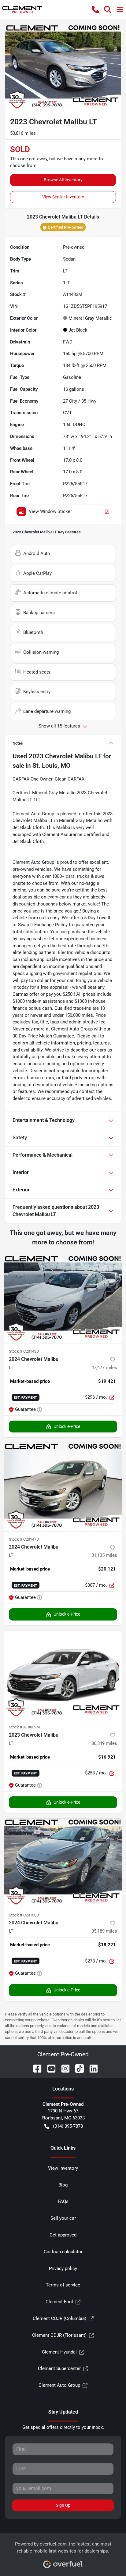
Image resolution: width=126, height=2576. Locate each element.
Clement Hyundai (59, 2352)
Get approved (63, 2235)
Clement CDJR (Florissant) (59, 2335)
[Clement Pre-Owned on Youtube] (49, 2068)
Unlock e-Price (67, 1426)
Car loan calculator (63, 2252)
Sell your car (63, 2218)
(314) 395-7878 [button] (68, 2126)
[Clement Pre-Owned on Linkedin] (91, 2068)
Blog (63, 2185)
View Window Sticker (50, 511)
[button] (95, 9)
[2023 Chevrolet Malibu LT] (63, 1675)
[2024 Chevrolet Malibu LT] (63, 1299)
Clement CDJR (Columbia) (59, 2318)
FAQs (63, 2201)
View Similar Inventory (63, 197)
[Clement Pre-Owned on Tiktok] (77, 2068)
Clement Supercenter (59, 2368)
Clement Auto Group (59, 2385)
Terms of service (63, 2285)
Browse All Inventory (63, 180)
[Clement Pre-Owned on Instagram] (63, 2068)
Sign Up (63, 2505)
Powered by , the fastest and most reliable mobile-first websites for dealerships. (63, 2548)
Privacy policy (63, 2268)
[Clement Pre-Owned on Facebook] (35, 2068)
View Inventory (63, 2168)
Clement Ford (59, 2302)
